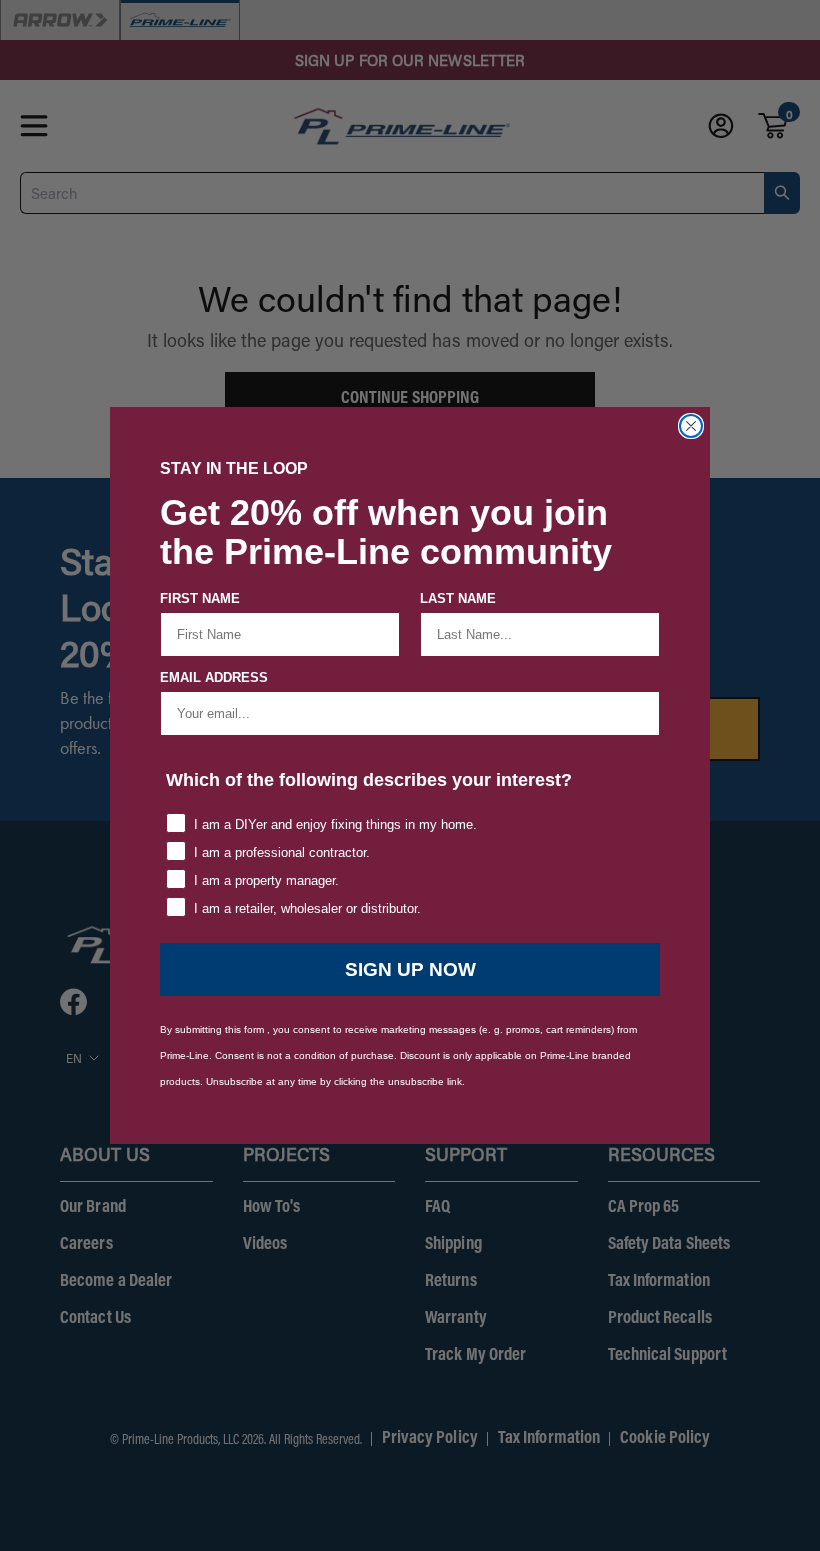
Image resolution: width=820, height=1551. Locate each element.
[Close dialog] (691, 426)
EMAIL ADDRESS (214, 677)
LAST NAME (458, 598)
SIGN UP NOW (410, 969)
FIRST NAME (200, 598)
